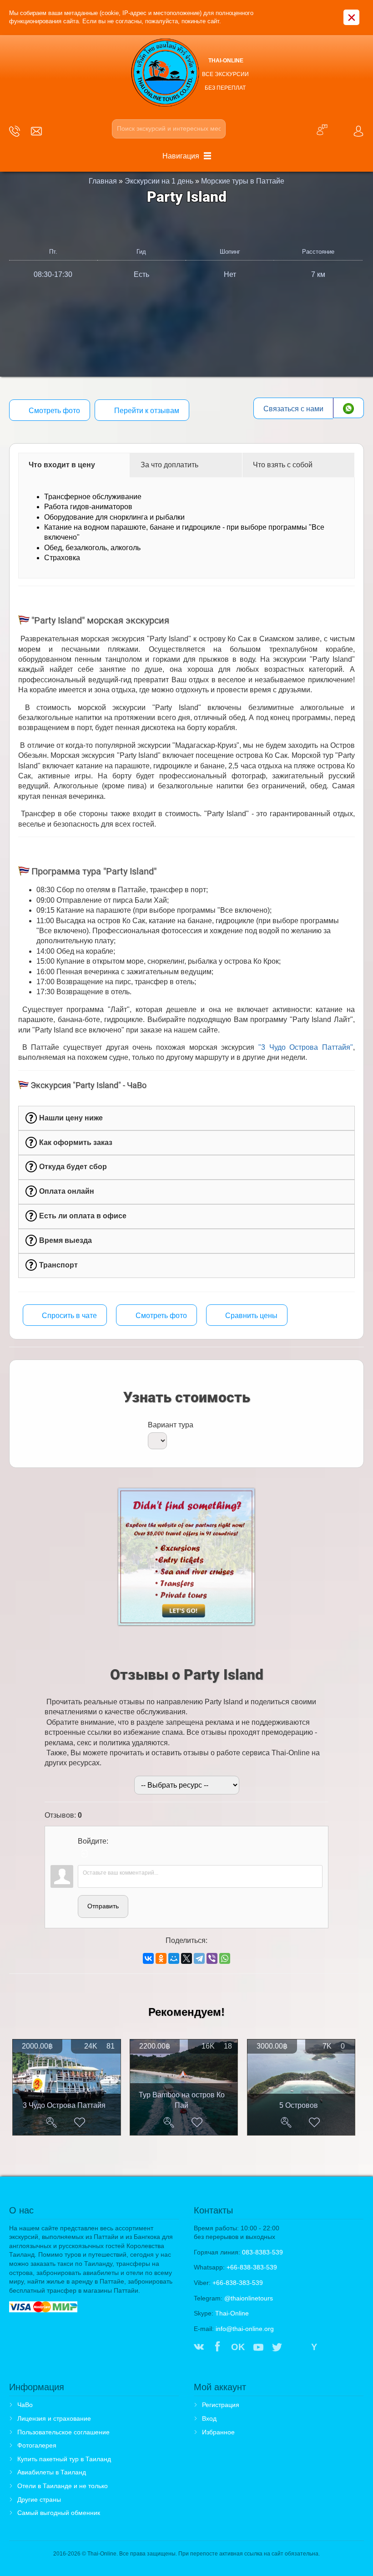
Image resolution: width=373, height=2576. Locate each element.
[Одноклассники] (161, 1958)
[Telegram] (199, 1958)
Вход (209, 2418)
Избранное (218, 2432)
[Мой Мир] (174, 1958)
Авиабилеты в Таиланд (52, 2472)
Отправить (103, 1906)
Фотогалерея (37, 2445)
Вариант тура (171, 1425)
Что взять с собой (283, 465)
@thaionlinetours (249, 2298)
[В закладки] (80, 2122)
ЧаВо (25, 2405)
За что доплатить (169, 465)
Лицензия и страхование (54, 2418)
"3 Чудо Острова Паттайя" (306, 1047)
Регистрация (221, 2405)
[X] (186, 1958)
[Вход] (85, 1854)
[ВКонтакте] (148, 1958)
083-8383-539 (262, 2252)
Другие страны (39, 2499)
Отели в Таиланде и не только (63, 2486)
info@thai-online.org (245, 2329)
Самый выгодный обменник (59, 2513)
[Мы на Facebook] (217, 2348)
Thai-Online (232, 2313)
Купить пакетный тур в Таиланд (64, 2459)
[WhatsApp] (225, 1958)
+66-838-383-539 (252, 2267)
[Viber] (212, 1958)
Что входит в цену (62, 465)
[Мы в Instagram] (296, 2348)
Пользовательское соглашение (63, 2432)
